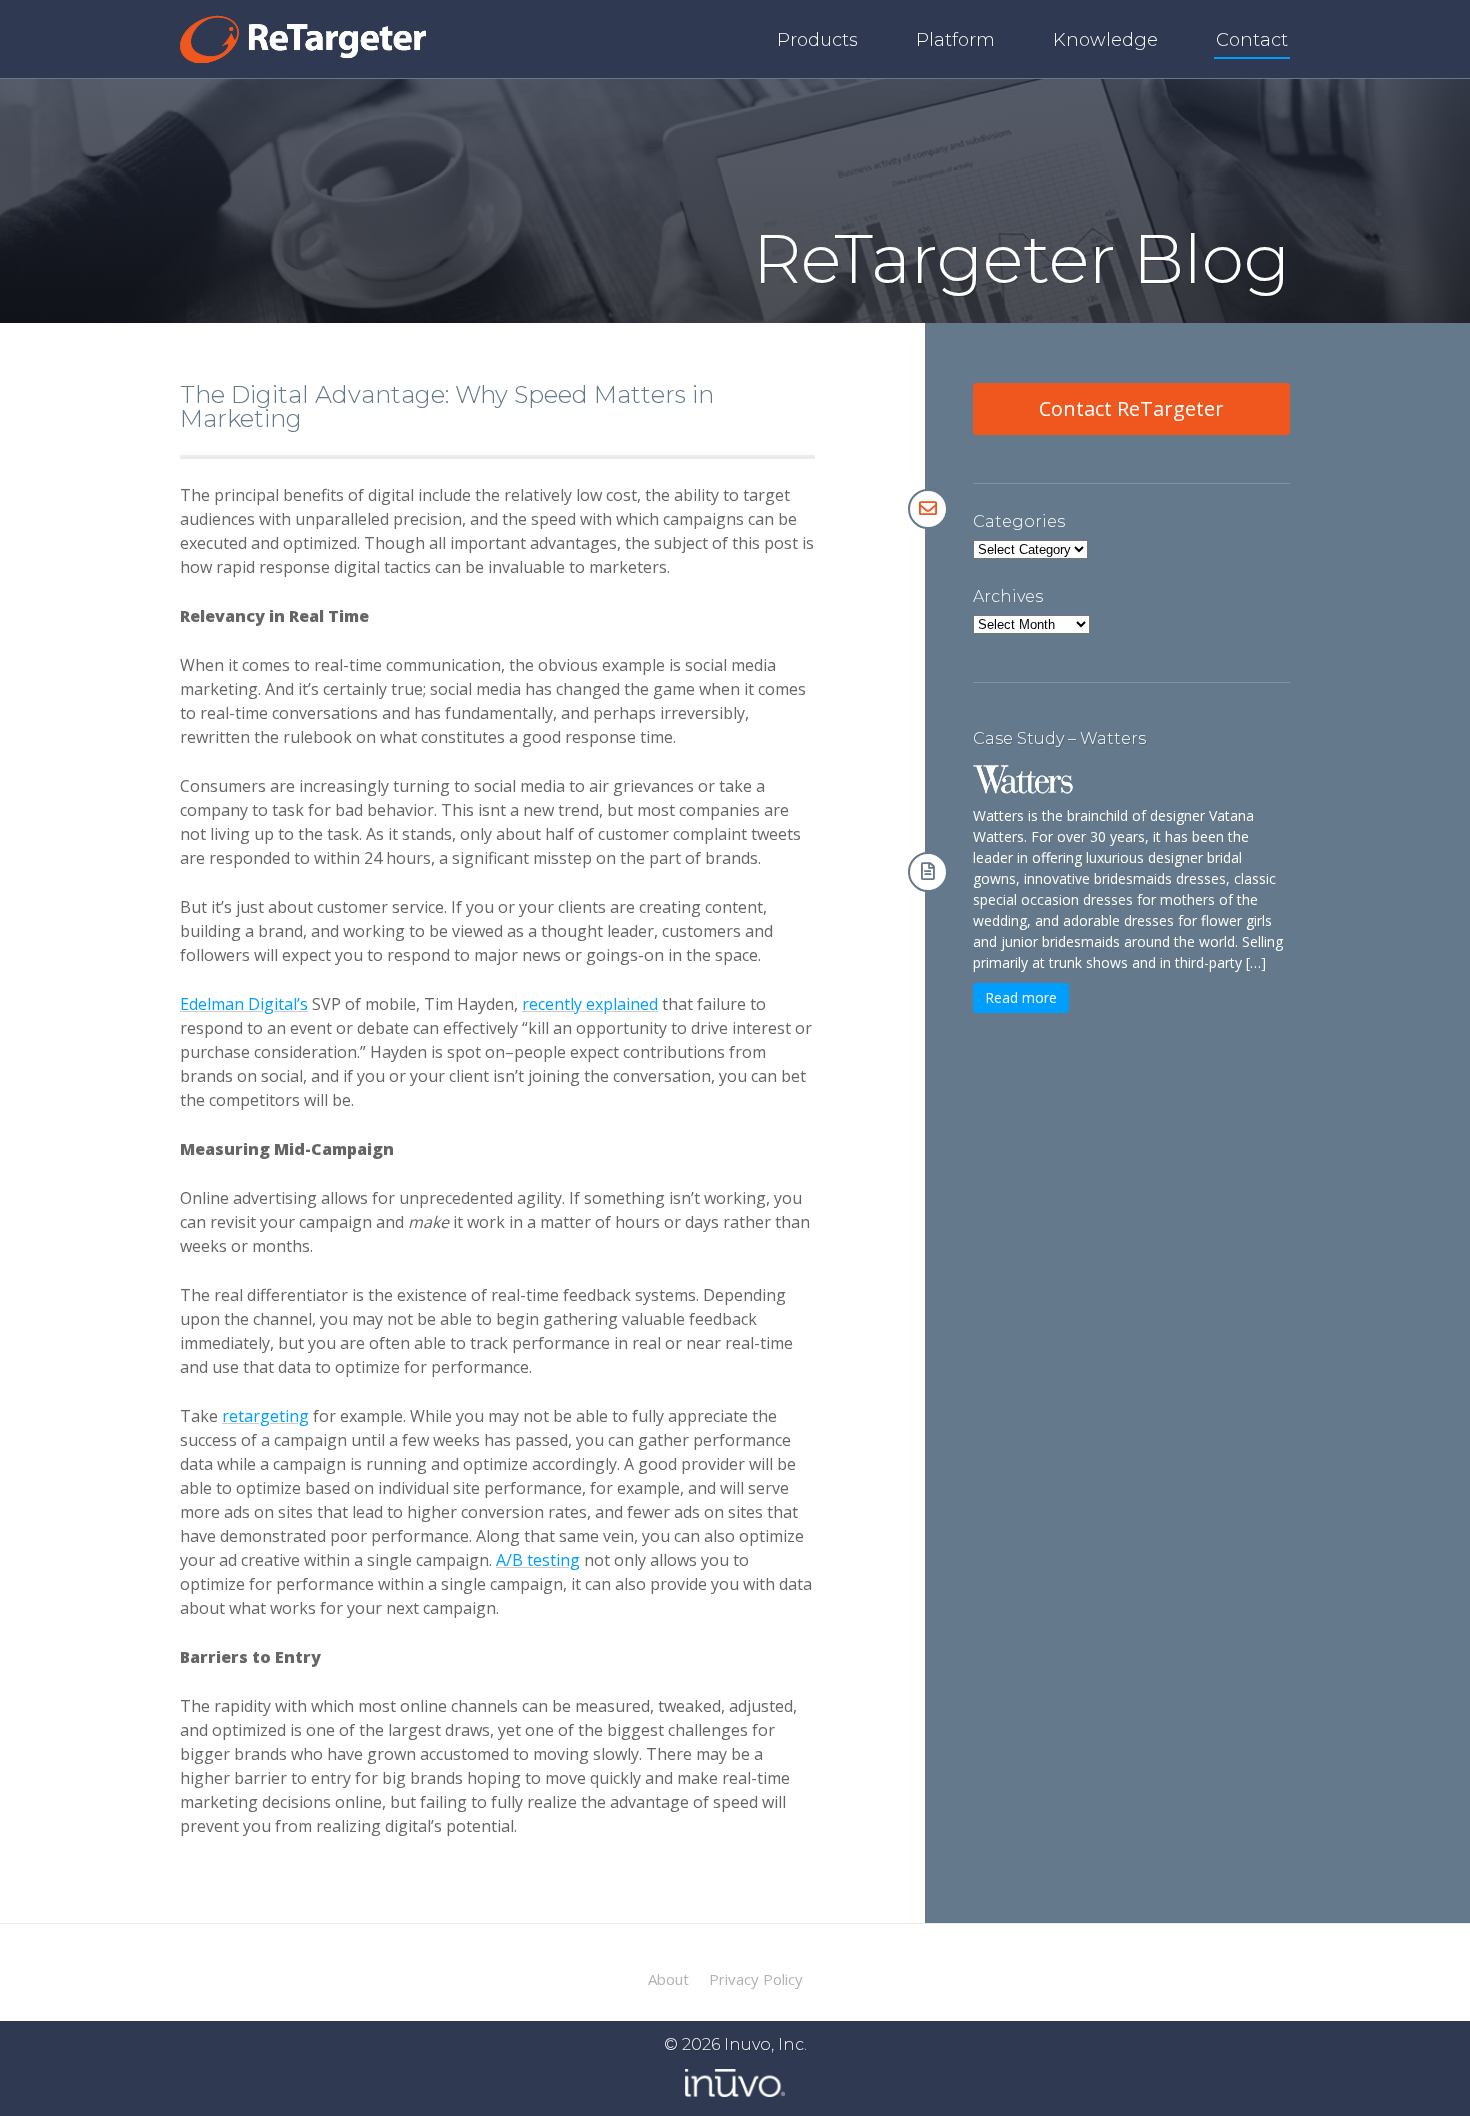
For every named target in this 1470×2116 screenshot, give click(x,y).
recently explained (590, 1004)
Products (817, 40)
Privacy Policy (756, 1979)
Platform (955, 40)
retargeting (265, 1416)
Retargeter (303, 39)
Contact (1252, 40)
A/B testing (538, 1560)
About (668, 1979)
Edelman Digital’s (244, 1004)
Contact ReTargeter (1131, 408)
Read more (1021, 997)
